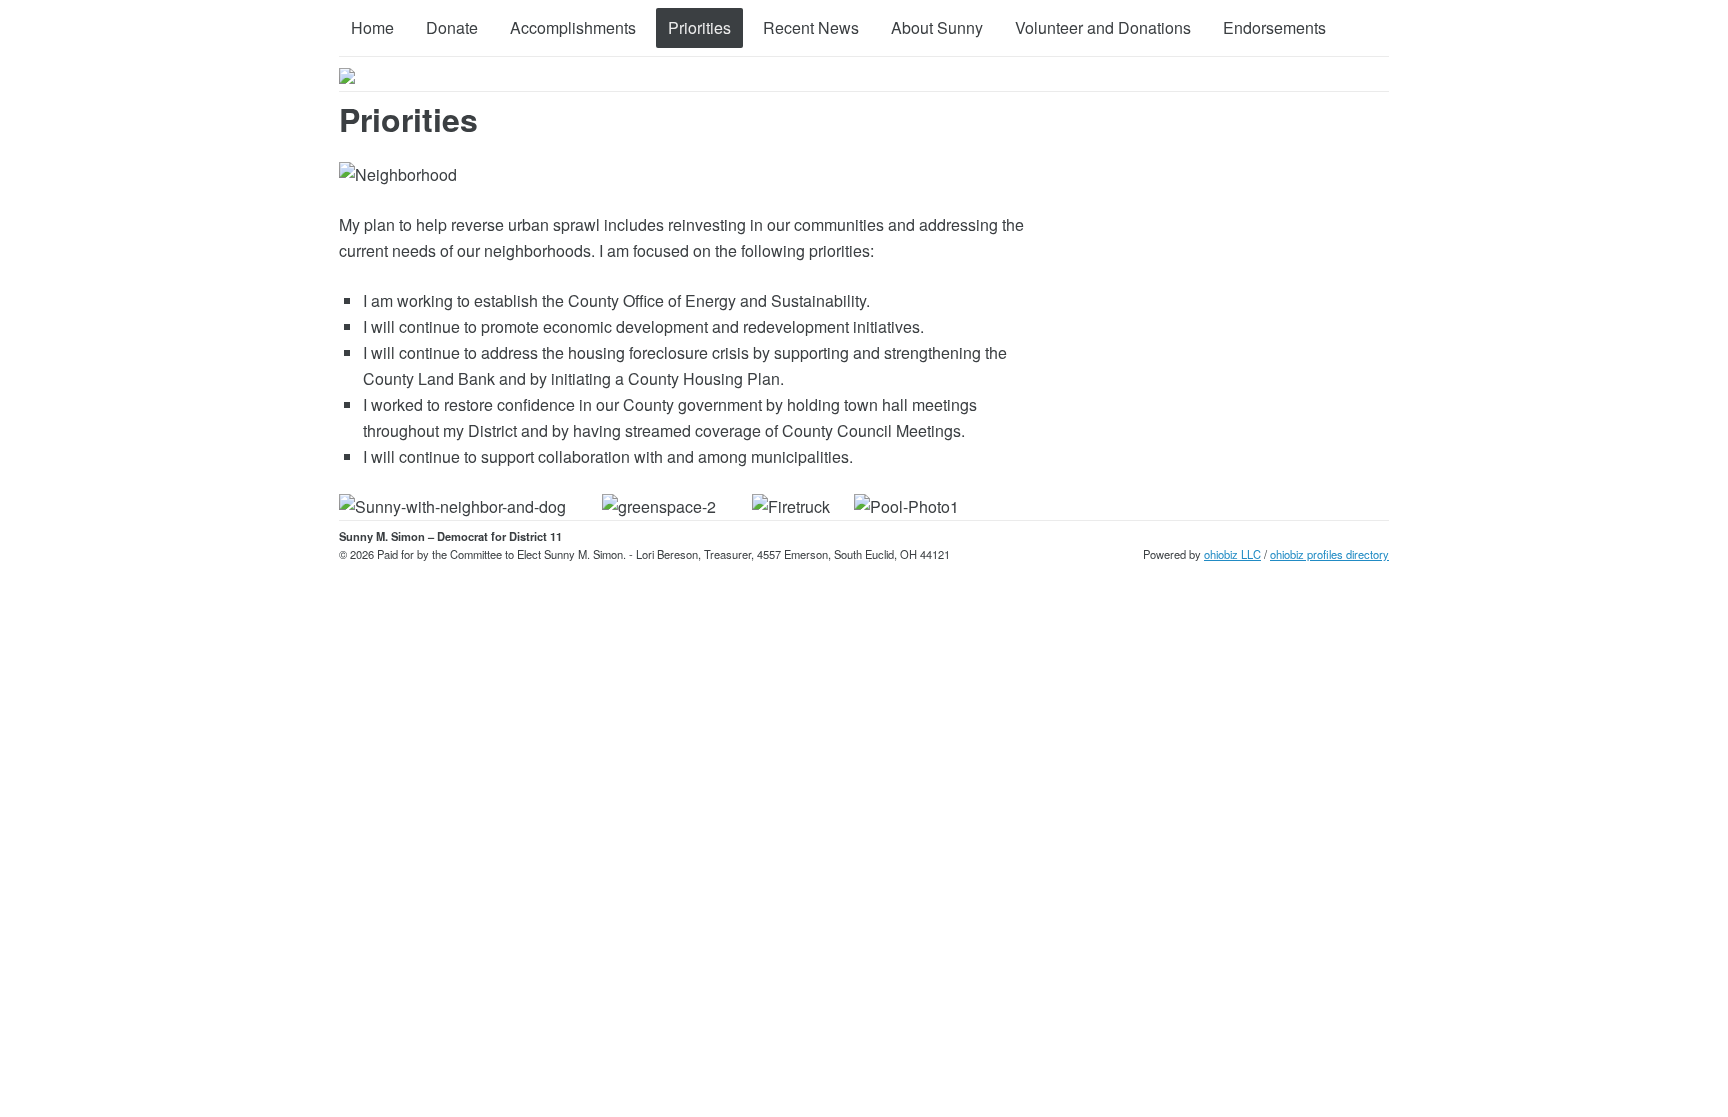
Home (372, 27)
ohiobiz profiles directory (1329, 554)
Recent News (811, 27)
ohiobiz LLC (1232, 554)
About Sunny (937, 27)
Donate (452, 27)
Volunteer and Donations (1103, 27)
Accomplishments (573, 27)
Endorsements (1274, 27)
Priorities (699, 27)
